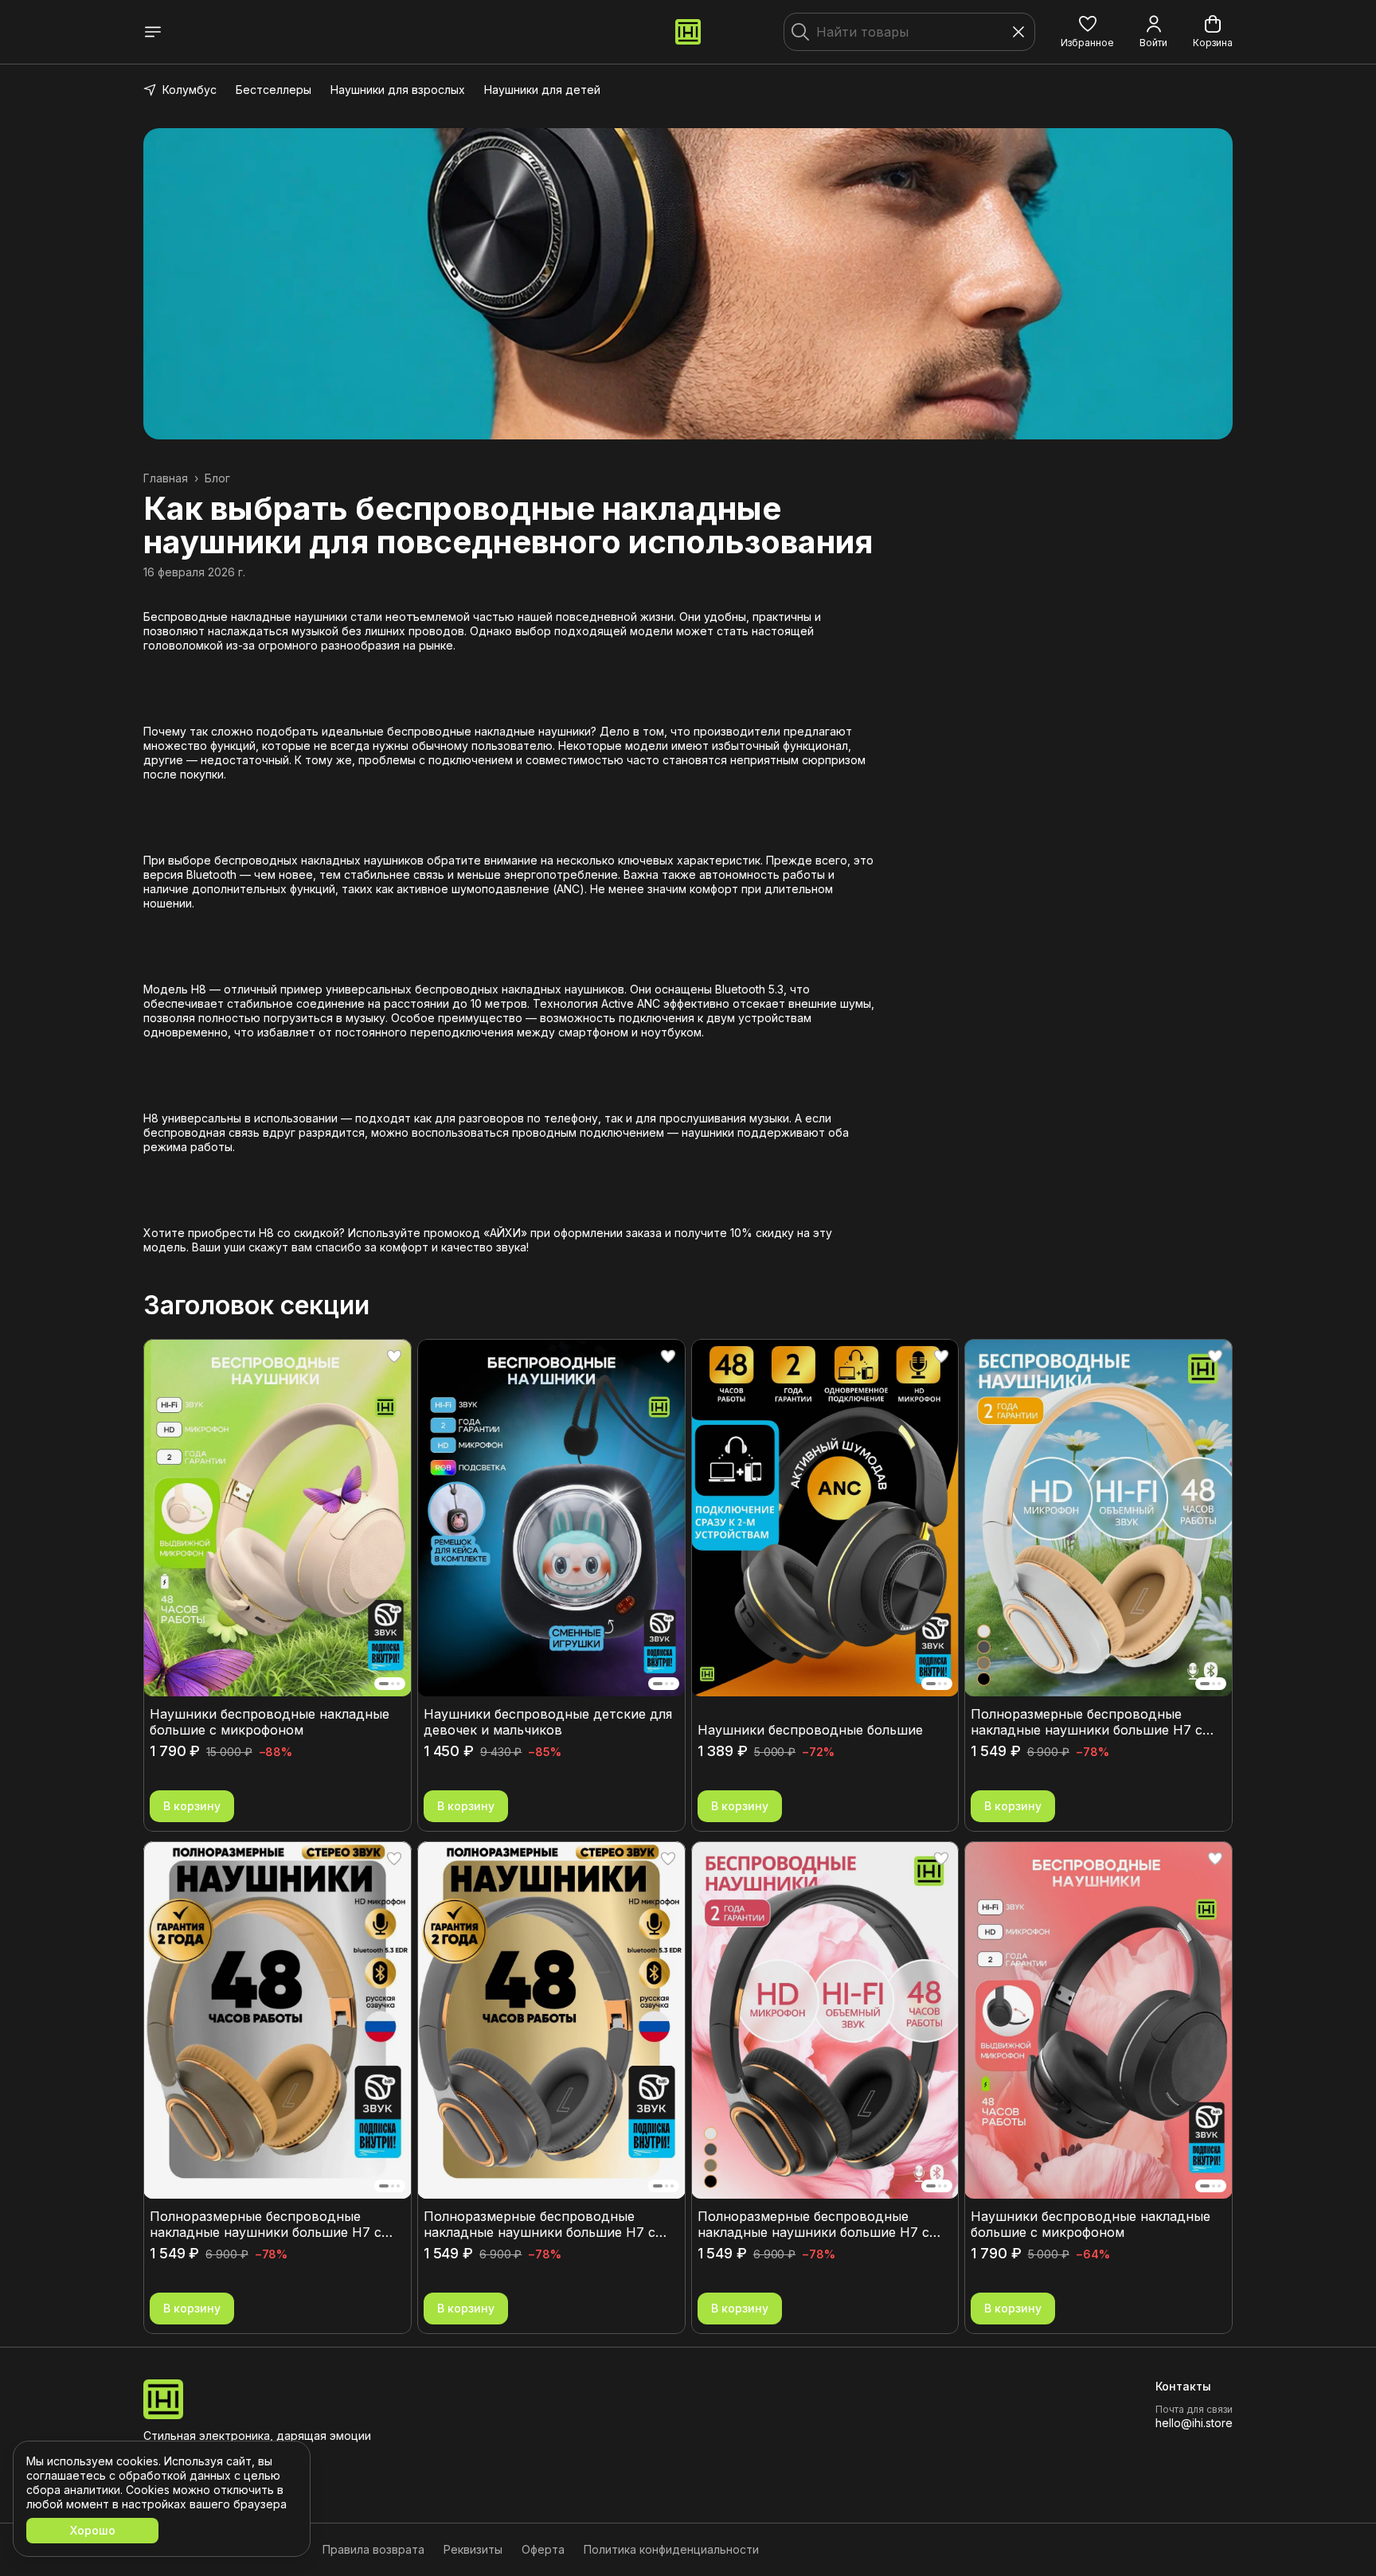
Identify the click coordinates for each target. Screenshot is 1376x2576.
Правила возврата (373, 2549)
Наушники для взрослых (398, 90)
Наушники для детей (542, 90)
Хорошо (93, 2530)
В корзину (192, 1806)
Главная (166, 478)
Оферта (543, 2549)
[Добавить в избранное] (394, 1356)
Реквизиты (473, 2549)
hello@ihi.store (1194, 2423)
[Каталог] (153, 32)
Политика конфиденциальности (671, 2549)
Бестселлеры (274, 90)
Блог (217, 478)
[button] (1087, 32)
